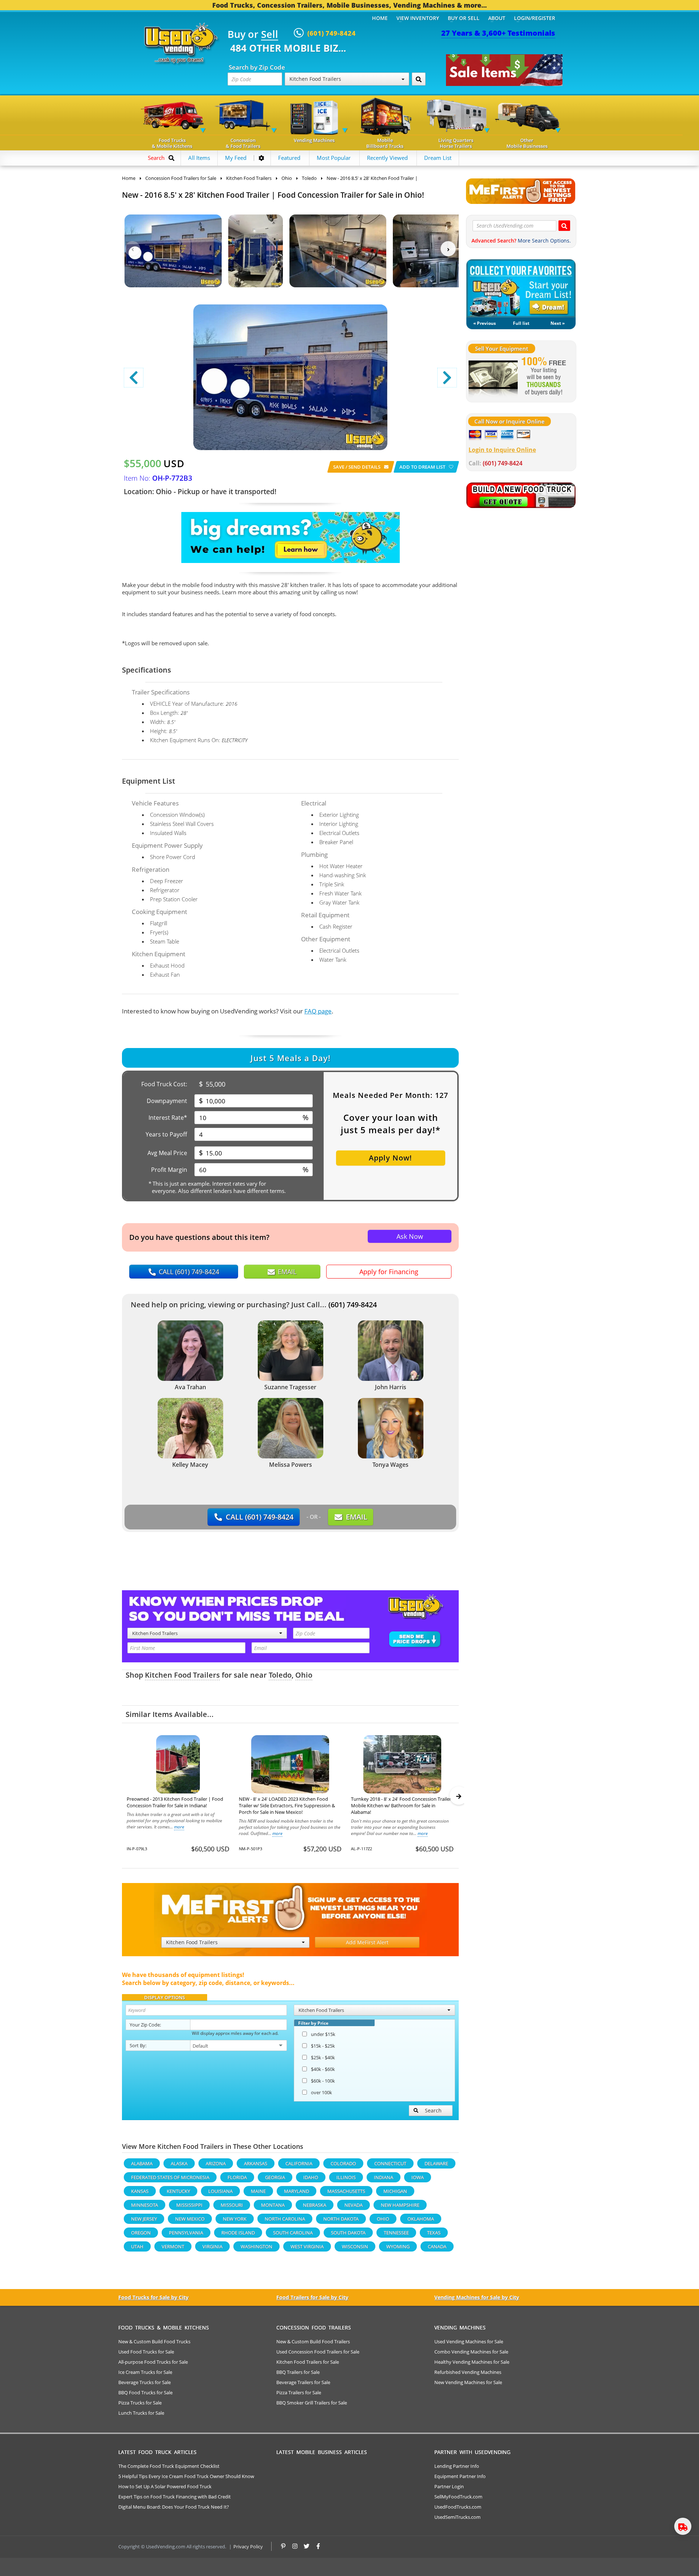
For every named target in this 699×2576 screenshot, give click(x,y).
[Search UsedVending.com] (564, 226)
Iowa (418, 2177)
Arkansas (256, 2163)
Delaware (436, 2163)
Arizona (216, 2163)
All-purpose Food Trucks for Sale (153, 2362)
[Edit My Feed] (261, 158)
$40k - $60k (323, 2069)
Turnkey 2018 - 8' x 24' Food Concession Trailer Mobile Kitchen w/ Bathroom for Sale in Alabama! (401, 1805)
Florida (237, 2177)
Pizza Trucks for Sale (140, 2403)
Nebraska (315, 2205)
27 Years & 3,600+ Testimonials (498, 33)
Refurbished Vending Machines (468, 2372)
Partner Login (449, 2486)
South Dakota (348, 2233)
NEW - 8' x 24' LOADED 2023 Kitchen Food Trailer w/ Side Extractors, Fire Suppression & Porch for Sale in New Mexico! (287, 1805)
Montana (273, 2205)
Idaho (311, 2177)
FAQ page (318, 1011)
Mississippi (189, 2205)
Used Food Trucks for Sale (146, 2352)
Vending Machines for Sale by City (477, 2297)
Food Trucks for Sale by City (153, 2297)
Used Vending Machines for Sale (469, 2341)
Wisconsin (355, 2246)
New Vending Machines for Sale (468, 2382)
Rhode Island (238, 2233)
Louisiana (220, 2191)
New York (235, 2219)
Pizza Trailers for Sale (299, 2392)
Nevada (354, 2205)
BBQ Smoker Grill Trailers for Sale (312, 2403)
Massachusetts (346, 2191)
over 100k (321, 2092)
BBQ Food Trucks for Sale (145, 2392)
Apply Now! (390, 1158)
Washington (256, 2246)
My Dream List (521, 288)
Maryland (297, 2191)
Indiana (384, 2177)
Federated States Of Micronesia (170, 2177)
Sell (270, 35)
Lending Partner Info (457, 2466)
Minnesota (145, 2205)
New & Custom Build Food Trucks (154, 2341)
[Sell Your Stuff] (493, 377)
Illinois (346, 2177)
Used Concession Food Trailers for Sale (318, 2352)
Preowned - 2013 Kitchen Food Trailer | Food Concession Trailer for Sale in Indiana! (175, 1802)
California (299, 2163)
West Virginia (307, 2246)
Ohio (304, 1675)
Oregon (141, 2233)
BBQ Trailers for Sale (298, 2372)
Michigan (395, 2191)
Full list (521, 323)
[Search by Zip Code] (419, 79)
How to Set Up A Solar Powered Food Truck (165, 2486)
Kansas (140, 2191)
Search (433, 2110)
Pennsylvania (186, 2233)
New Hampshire (400, 2205)
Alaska (179, 2163)
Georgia (275, 2177)
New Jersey (144, 2219)
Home (380, 18)
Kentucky (178, 2191)
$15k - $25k (323, 2046)
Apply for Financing (389, 1272)
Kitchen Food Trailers (182, 1675)
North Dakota (341, 2219)
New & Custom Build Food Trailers (313, 2341)
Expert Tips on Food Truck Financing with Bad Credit (175, 2497)
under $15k (323, 2034)
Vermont (173, 2246)
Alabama (142, 2163)
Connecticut (390, 2163)
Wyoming (398, 2246)
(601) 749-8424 (353, 1305)
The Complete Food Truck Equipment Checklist (169, 2466)
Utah (137, 2246)
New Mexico (190, 2219)
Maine (258, 2191)
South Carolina (293, 2233)
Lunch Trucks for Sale (141, 2413)
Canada (437, 2246)
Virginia (212, 2246)
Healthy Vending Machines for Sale (472, 2362)
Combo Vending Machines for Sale (471, 2352)
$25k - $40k (323, 2057)
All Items (199, 158)
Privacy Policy (248, 2547)
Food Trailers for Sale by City (312, 2297)
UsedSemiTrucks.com (457, 2517)
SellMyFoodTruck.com (458, 2497)
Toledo (280, 1675)
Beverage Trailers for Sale (303, 2382)
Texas (434, 2233)
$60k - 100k (323, 2081)
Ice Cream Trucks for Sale (145, 2372)
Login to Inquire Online (502, 450)
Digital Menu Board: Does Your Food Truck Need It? (174, 2507)
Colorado (343, 2163)
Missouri (232, 2205)
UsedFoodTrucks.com (458, 2507)
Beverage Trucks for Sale (145, 2382)
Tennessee (396, 2233)
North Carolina (285, 2219)
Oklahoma (421, 2219)
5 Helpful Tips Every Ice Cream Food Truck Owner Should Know (186, 2476)
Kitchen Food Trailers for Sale (308, 2362)
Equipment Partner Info (460, 2476)
